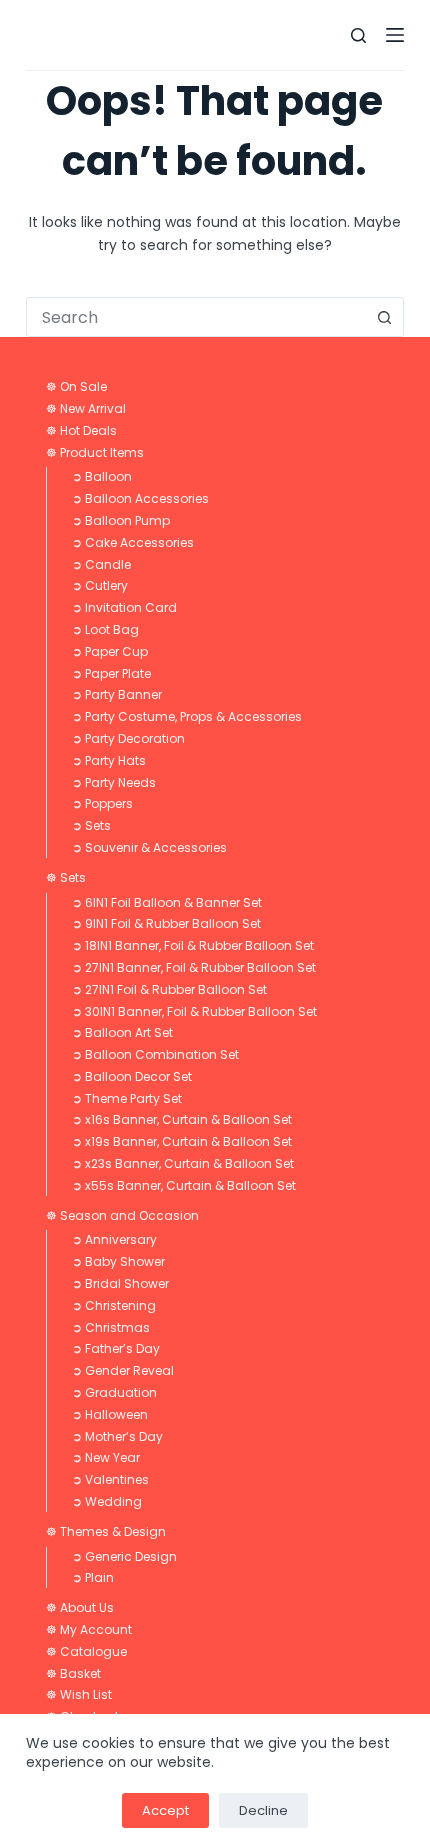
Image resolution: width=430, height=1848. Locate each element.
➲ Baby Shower (118, 1261)
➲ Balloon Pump (121, 520)
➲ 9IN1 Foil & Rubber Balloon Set (166, 923)
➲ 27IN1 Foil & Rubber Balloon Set (169, 989)
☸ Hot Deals (81, 430)
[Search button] (384, 317)
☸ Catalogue (86, 1651)
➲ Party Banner (117, 694)
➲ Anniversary (114, 1239)
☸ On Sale (76, 386)
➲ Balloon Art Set (122, 1032)
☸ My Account (89, 1629)
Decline (263, 1810)
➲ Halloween (110, 1414)
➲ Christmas (111, 1327)
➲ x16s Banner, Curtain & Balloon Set (182, 1119)
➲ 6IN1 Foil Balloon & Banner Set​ (167, 902)
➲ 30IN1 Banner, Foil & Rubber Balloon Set (194, 1011)
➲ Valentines (110, 1479)
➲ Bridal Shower (120, 1283)
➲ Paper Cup (110, 651)
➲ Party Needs (114, 782)
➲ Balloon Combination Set (155, 1054)
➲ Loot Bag (105, 629)
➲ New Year (106, 1457)
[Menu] (395, 35)
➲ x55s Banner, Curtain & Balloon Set (184, 1185)
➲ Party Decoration (128, 738)
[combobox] (196, 317)
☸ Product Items (95, 452)
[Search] (358, 35)
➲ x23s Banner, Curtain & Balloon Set (183, 1163)
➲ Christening (114, 1305)
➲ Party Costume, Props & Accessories (187, 716)
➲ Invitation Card (124, 607)
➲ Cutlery (100, 585)
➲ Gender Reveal (123, 1370)
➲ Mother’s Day (117, 1436)
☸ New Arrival (86, 408)
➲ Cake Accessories (133, 542)
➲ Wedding (107, 1501)
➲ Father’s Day (116, 1348)
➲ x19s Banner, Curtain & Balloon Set (182, 1141)
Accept (165, 1810)
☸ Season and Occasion (122, 1215)
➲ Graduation (114, 1392)
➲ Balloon (102, 476)
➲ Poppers (102, 803)
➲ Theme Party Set (127, 1098)
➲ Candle (101, 564)
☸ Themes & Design (106, 1531)
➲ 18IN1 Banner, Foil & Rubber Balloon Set (193, 945)
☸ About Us (80, 1607)
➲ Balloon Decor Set (132, 1076)
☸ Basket (73, 1673)
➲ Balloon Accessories (140, 498)
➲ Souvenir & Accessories (149, 847)
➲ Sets (91, 825)
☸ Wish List (79, 1694)
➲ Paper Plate (111, 673)
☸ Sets (66, 877)
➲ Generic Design (124, 1556)
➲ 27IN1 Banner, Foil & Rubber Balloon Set (194, 967)
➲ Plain (93, 1577)
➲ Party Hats (109, 760)
